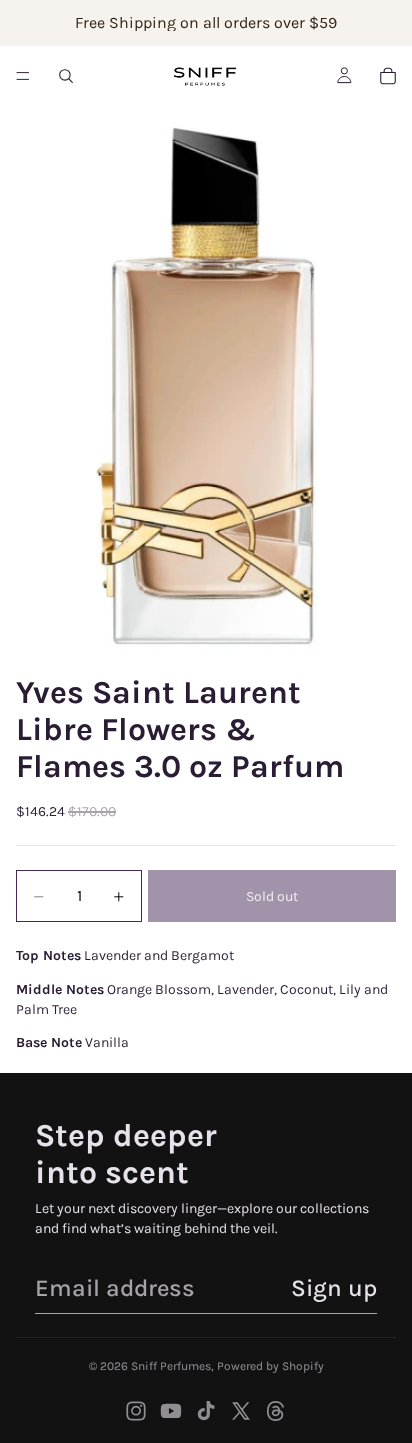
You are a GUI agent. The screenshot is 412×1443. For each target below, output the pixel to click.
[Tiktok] (206, 1411)
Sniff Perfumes (171, 1366)
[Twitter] (241, 1411)
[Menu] (23, 76)
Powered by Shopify (270, 1366)
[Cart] (388, 76)
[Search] (66, 76)
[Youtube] (171, 1411)
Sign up (334, 1288)
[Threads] (276, 1411)
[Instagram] (136, 1411)
